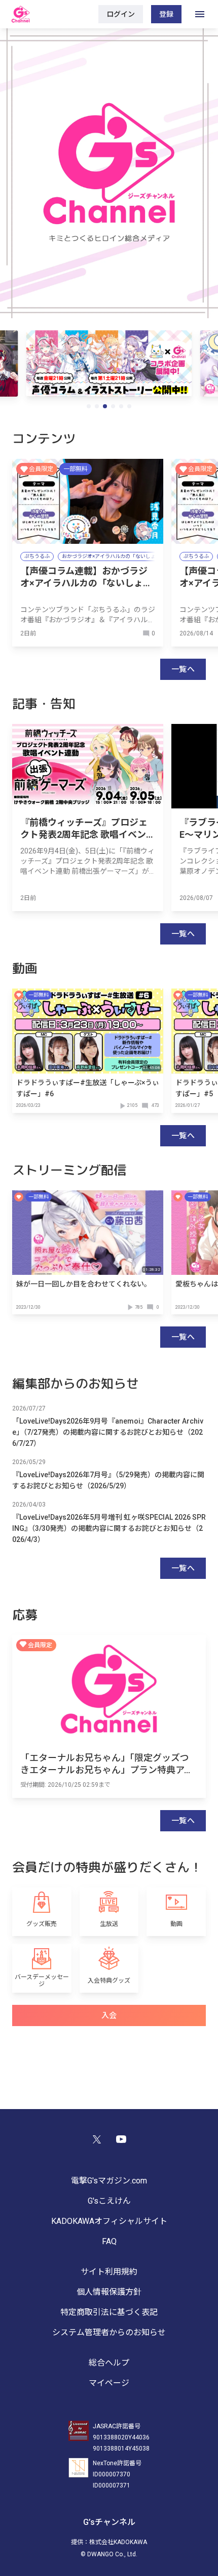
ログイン (121, 14)
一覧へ (183, 669)
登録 (166, 14)
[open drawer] (200, 14)
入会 (109, 2015)
